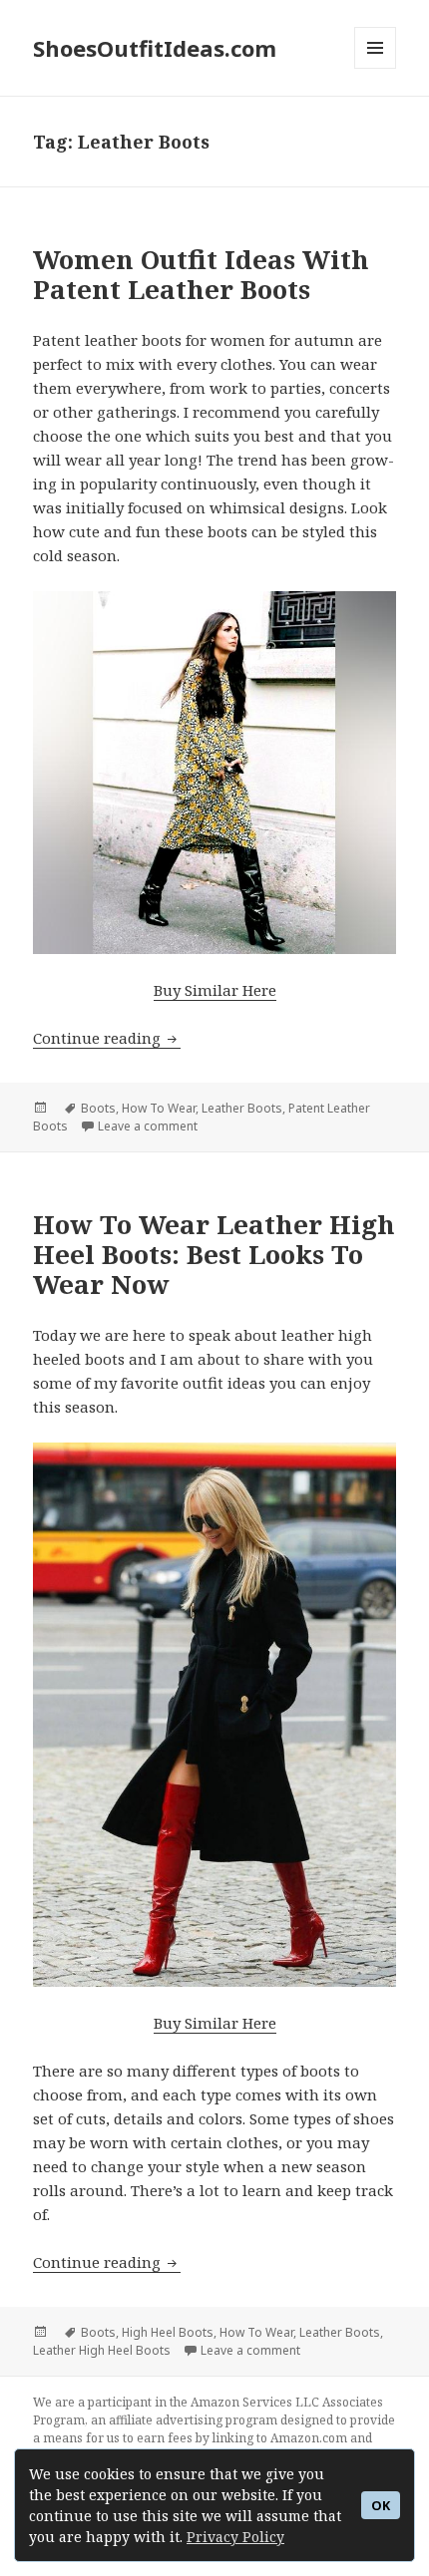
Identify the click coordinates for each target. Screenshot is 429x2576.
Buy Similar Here (215, 990)
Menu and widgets (376, 68)
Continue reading (107, 1038)
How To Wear (159, 1108)
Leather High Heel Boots (102, 2350)
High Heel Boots (168, 2332)
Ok (381, 2506)
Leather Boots (242, 1108)
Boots (98, 1108)
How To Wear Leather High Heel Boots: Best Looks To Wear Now (214, 1254)
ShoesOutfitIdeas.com (155, 48)
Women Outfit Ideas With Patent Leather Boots (201, 274)
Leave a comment (148, 1126)
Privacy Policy (235, 2537)
